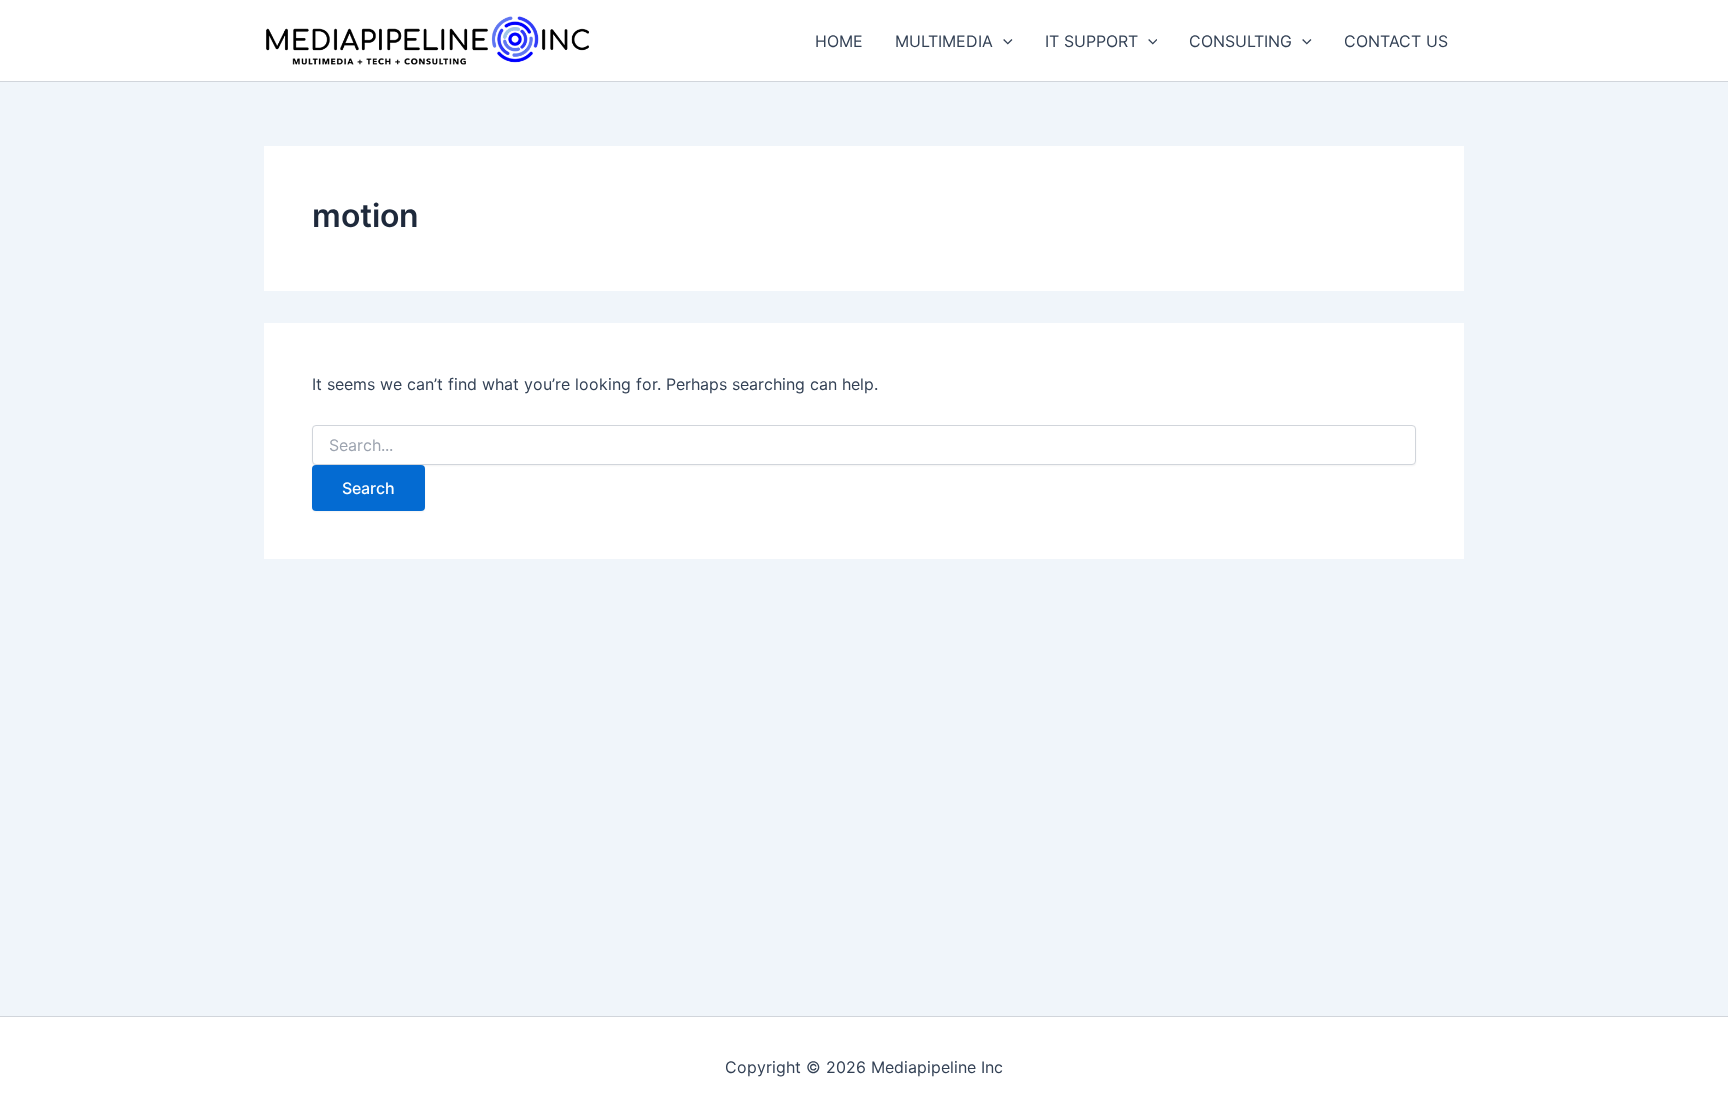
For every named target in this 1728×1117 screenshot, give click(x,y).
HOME (839, 41)
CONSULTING (1240, 41)
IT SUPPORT (1091, 41)
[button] (1003, 41)
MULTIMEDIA (944, 41)
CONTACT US (1396, 41)
